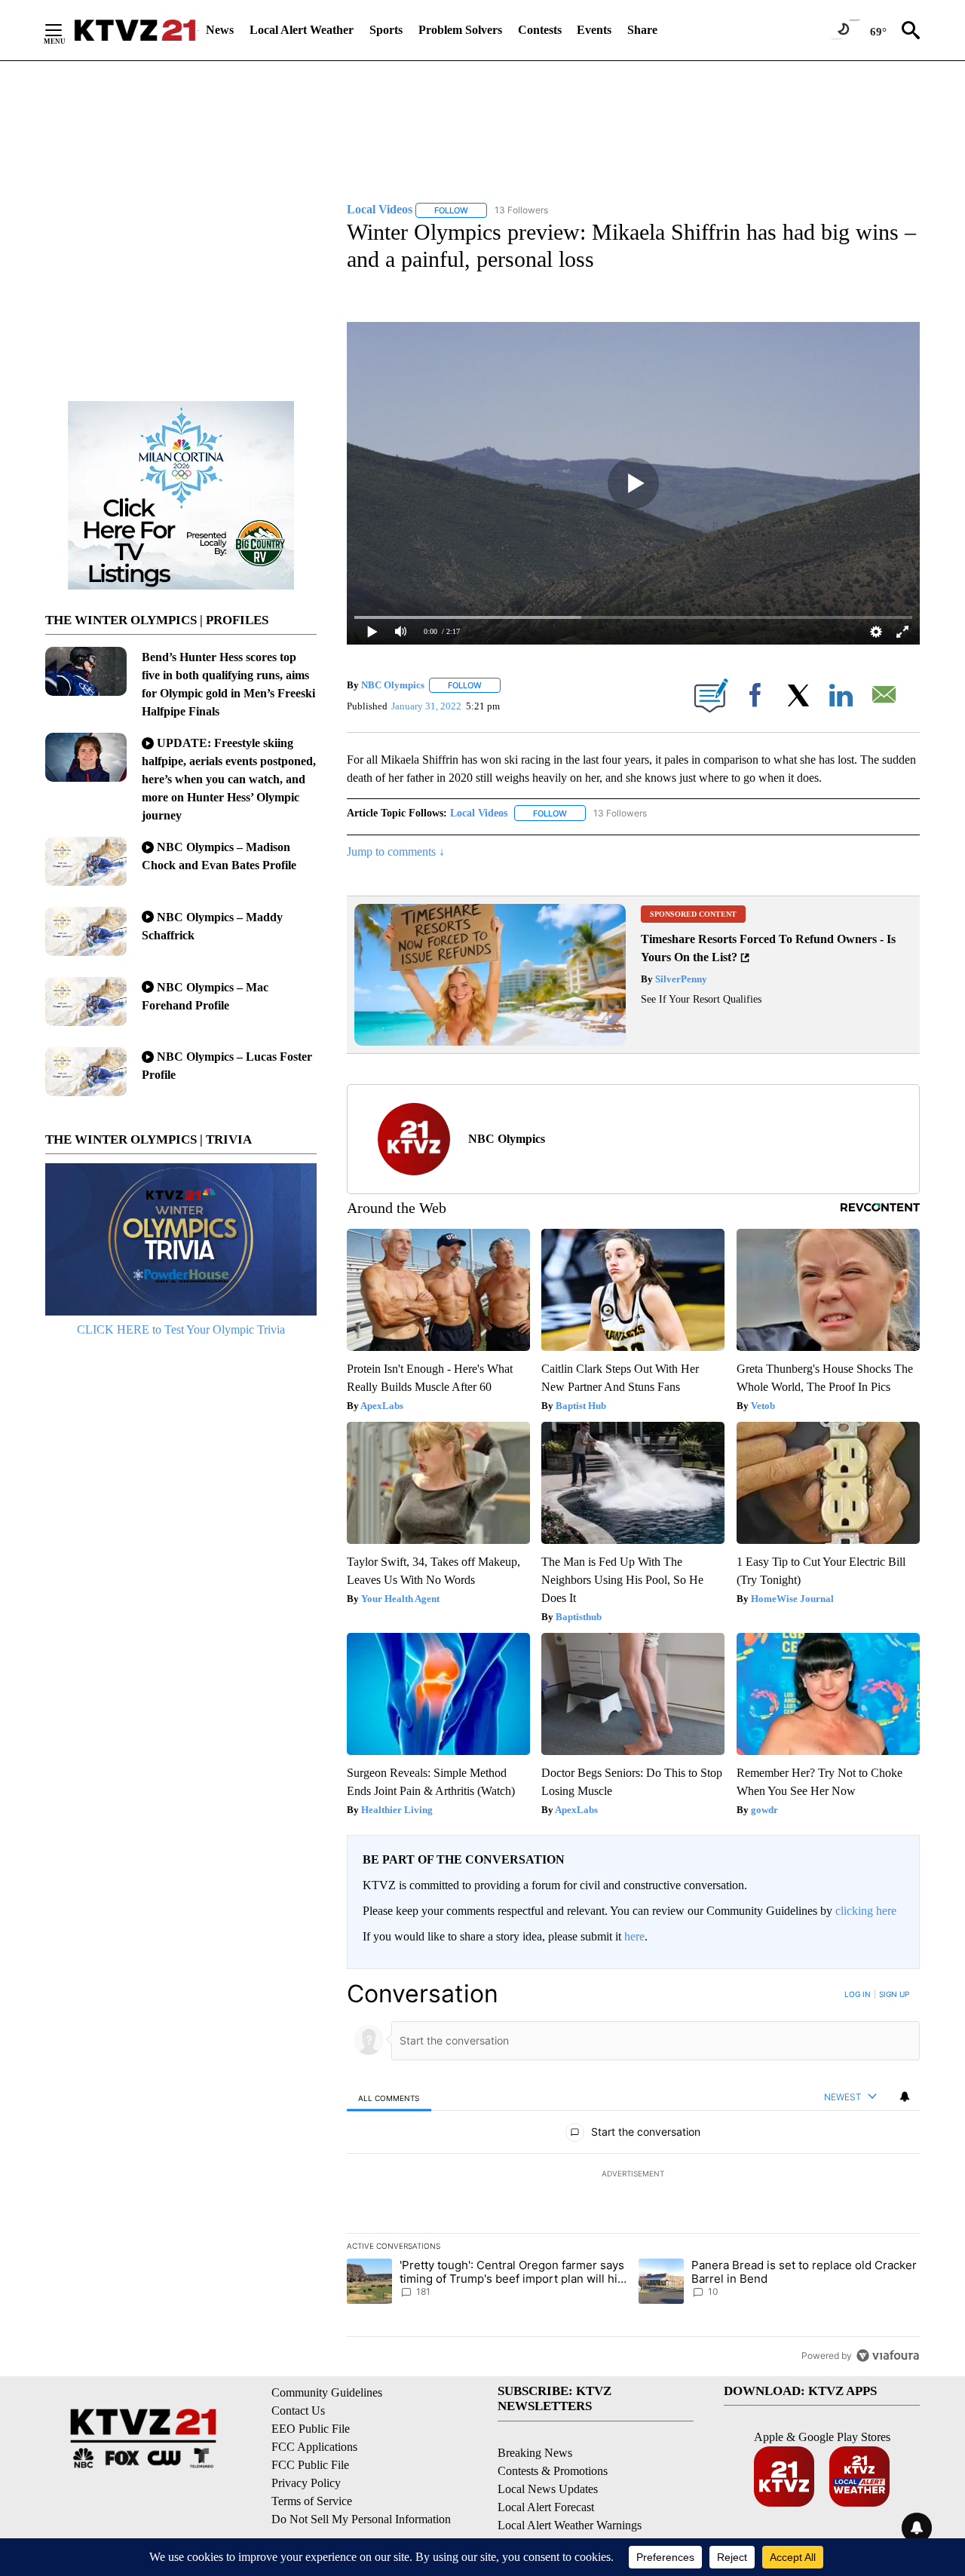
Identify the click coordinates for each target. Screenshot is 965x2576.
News (220, 30)
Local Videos (479, 813)
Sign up (894, 1994)
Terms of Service (312, 2501)
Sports (386, 30)
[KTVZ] (135, 30)
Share (642, 30)
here (634, 1936)
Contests (540, 30)
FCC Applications (314, 2447)
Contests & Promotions (553, 2471)
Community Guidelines (327, 2392)
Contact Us (298, 2411)
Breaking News (535, 2453)
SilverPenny (680, 979)
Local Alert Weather (302, 30)
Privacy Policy (306, 2483)
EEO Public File (311, 2429)
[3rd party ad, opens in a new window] (490, 1041)
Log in (858, 1994)
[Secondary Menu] (65, 30)
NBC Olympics (393, 685)
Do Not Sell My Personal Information (361, 2519)
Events (594, 30)
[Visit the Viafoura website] (888, 2355)
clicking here (866, 1911)
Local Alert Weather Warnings (570, 2525)
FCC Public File (310, 2465)
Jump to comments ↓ (396, 852)
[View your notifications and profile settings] (905, 2097)
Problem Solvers (460, 30)
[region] (633, 2174)
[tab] (389, 2098)
